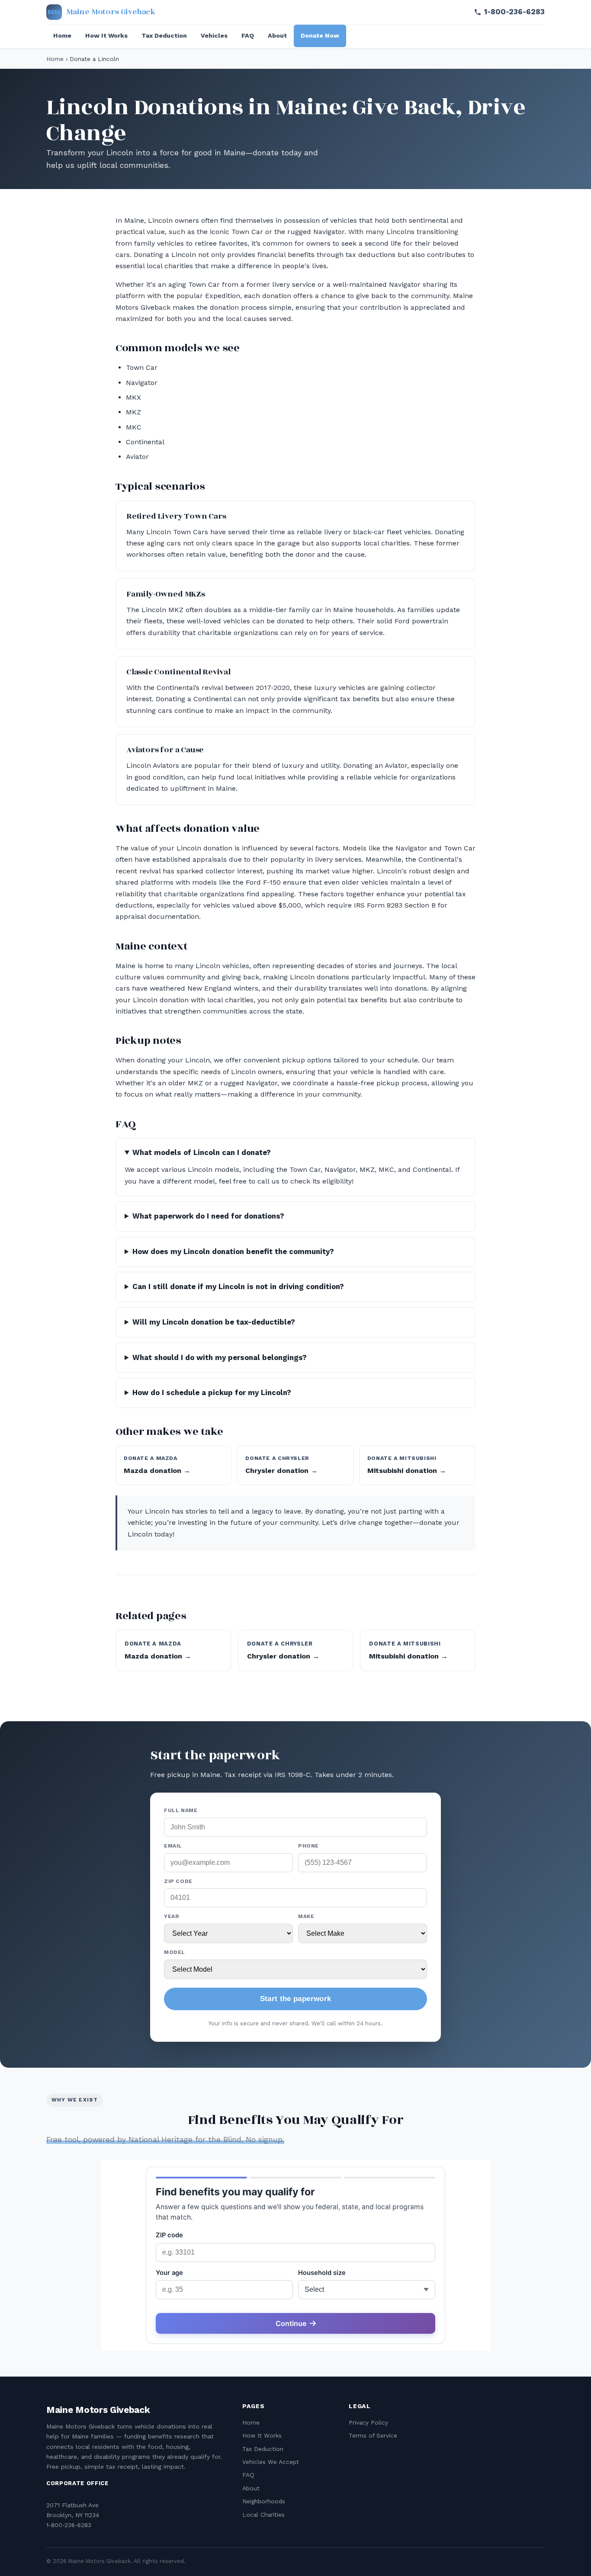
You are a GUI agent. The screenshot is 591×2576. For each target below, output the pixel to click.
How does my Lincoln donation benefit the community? (233, 1251)
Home (62, 35)
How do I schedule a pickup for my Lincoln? (212, 1392)
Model (175, 1952)
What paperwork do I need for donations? (208, 1216)
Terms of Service (373, 2435)
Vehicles (214, 35)
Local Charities (263, 2515)
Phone (308, 1846)
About (277, 35)
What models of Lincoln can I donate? (202, 1152)
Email (173, 1846)
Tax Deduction (164, 35)
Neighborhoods (264, 2501)
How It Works (106, 35)
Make (306, 1916)
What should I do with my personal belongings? (220, 1357)
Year (172, 1916)
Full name (181, 1810)
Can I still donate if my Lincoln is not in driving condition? (238, 1286)
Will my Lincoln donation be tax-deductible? (214, 1322)
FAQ (248, 35)
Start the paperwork (295, 1999)
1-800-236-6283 (514, 12)
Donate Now (320, 35)
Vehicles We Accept (271, 2462)
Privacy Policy (368, 2422)
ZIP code (178, 1881)
